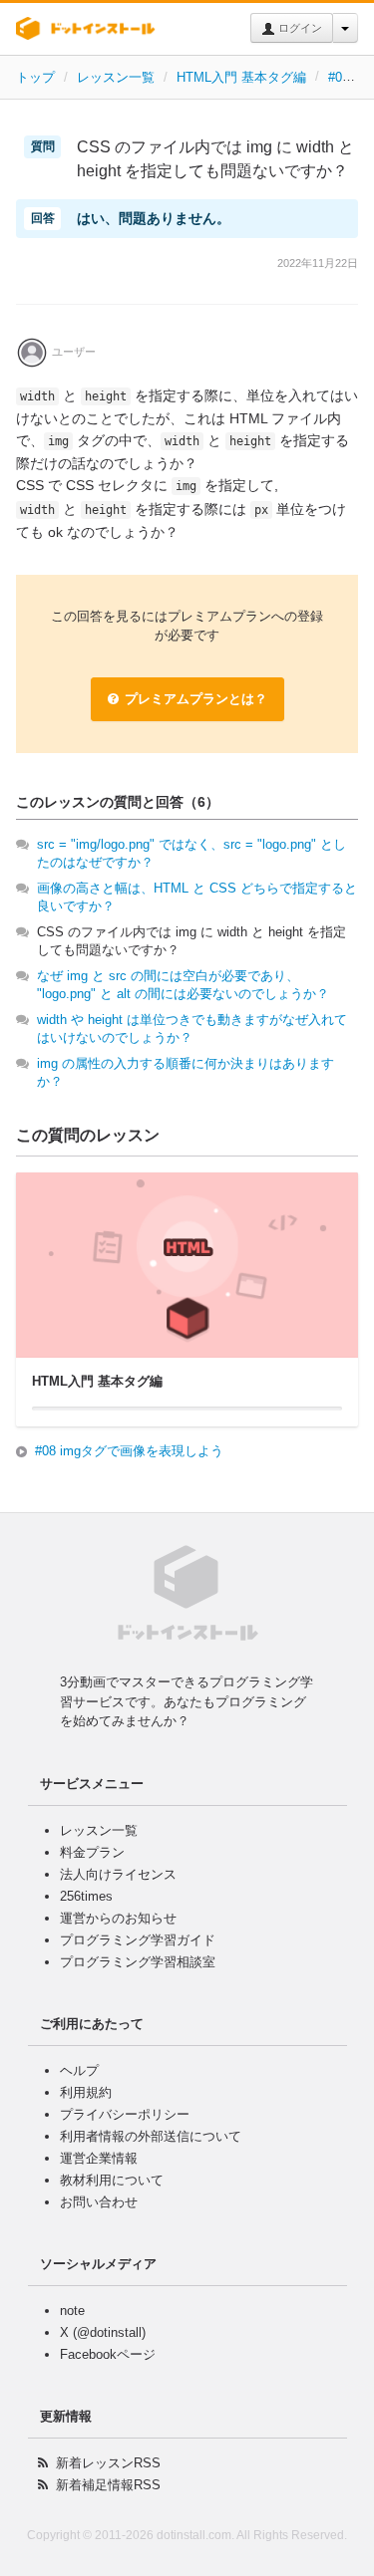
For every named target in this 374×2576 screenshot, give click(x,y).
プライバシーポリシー (125, 2114)
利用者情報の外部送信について (151, 2136)
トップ (35, 77)
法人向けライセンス (118, 1874)
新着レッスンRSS (108, 2463)
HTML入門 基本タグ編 (241, 77)
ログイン (299, 28)
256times (86, 1896)
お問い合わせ (99, 2202)
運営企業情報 (99, 2158)
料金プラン (92, 1852)
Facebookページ (108, 2354)
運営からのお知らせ (118, 1918)
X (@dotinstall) (103, 2332)
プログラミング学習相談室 (138, 1962)
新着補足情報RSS (108, 2485)
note (72, 2311)
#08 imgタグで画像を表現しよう (129, 1451)
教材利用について (112, 2180)
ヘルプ (79, 2070)
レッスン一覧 (116, 77)
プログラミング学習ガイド (138, 1940)
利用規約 (86, 2092)
